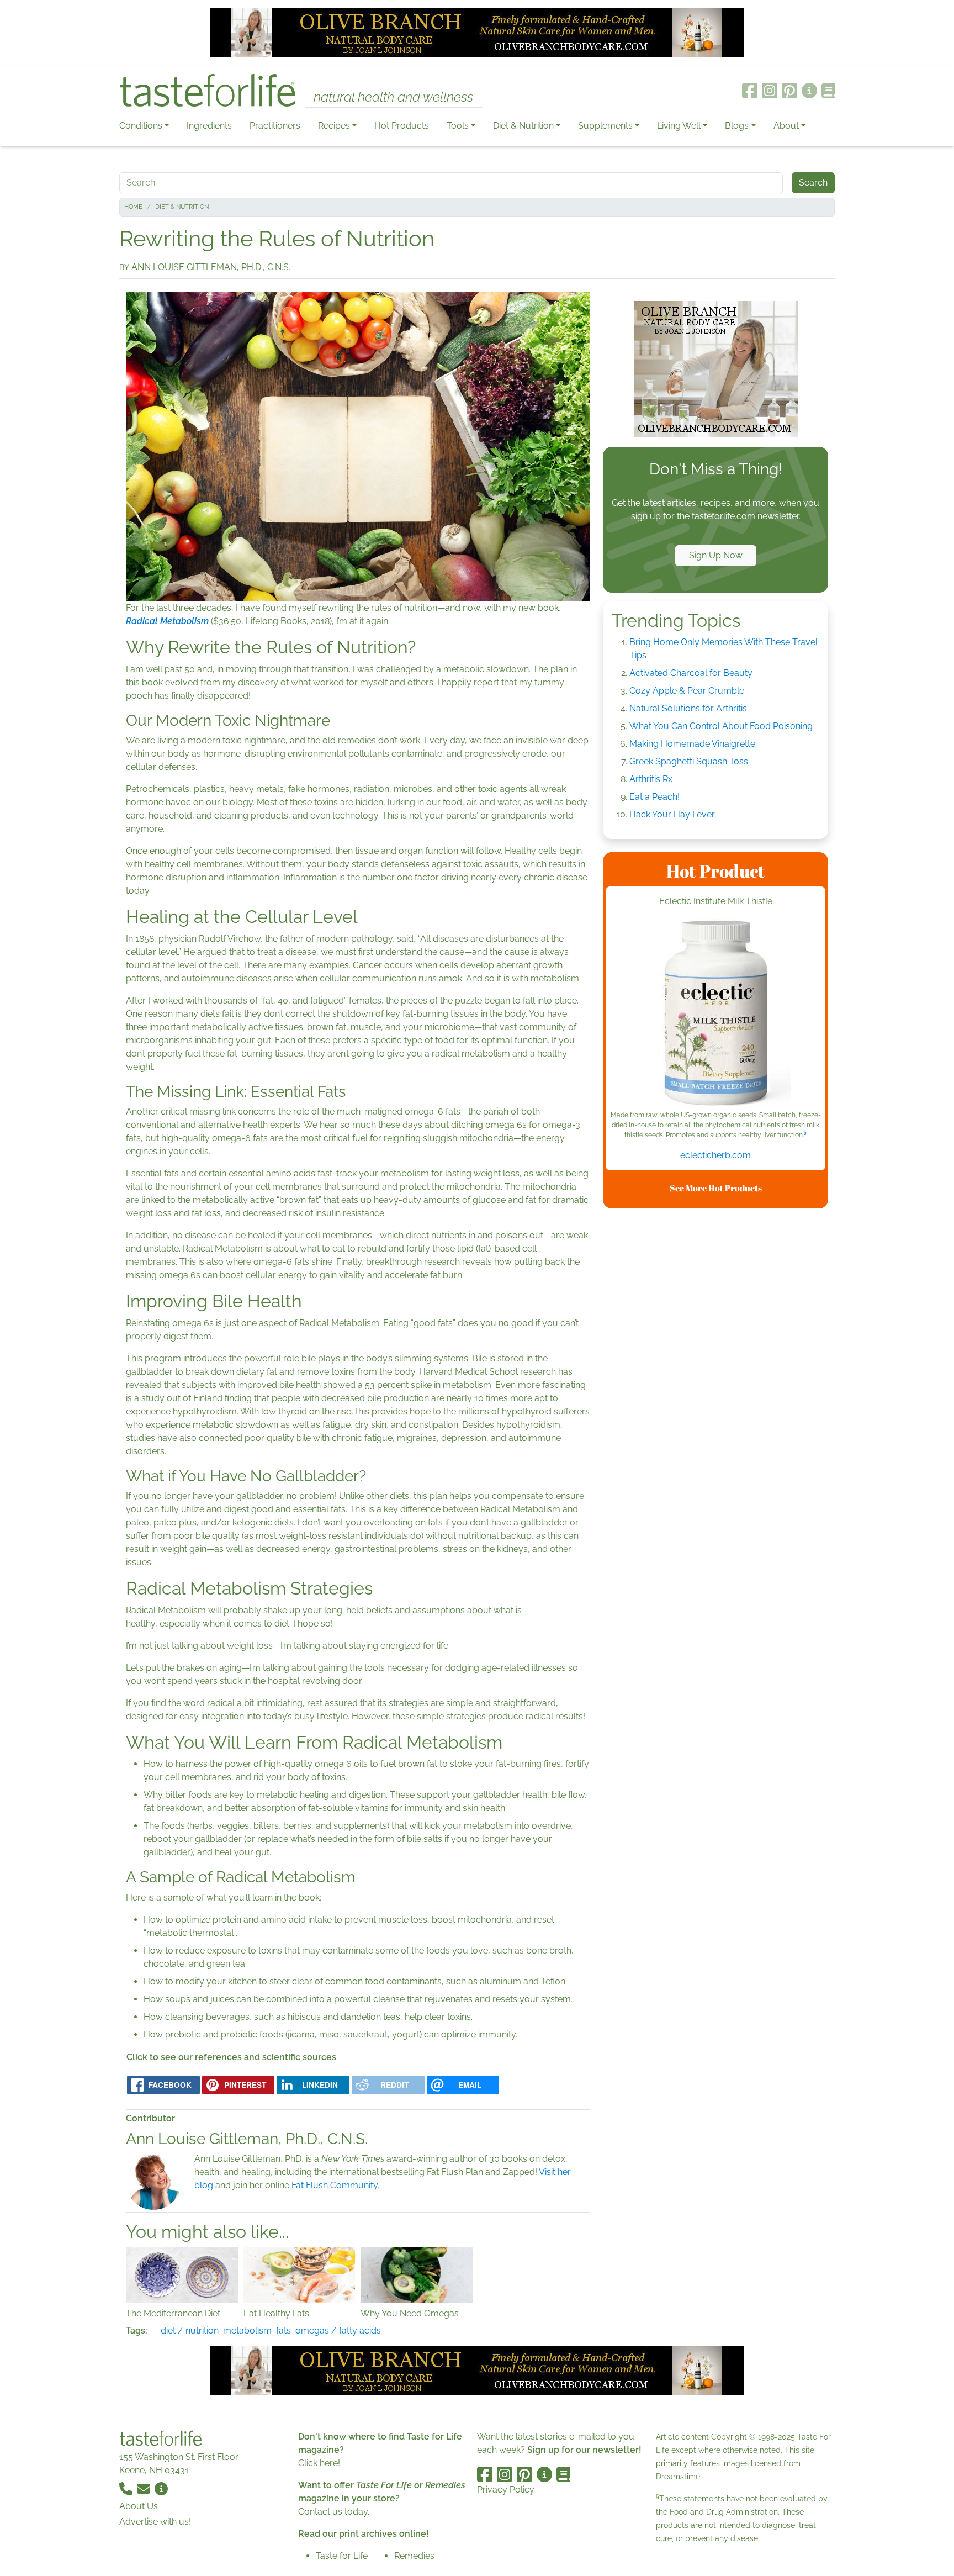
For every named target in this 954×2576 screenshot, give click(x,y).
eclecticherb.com (715, 1155)
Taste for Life (342, 2556)
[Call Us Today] (127, 2488)
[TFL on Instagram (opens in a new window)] (770, 91)
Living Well (679, 126)
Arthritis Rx (651, 779)
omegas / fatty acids (338, 2330)
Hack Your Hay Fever (672, 814)
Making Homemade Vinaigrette (692, 744)
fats (283, 2330)
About (786, 126)
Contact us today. (334, 2512)
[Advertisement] (715, 1383)
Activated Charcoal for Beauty (691, 673)
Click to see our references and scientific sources (231, 2057)
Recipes (334, 126)
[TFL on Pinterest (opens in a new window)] (789, 91)
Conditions (141, 126)
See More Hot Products (716, 1188)
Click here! (319, 2463)
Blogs (737, 126)
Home (133, 207)
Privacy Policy (506, 2490)
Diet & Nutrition (523, 126)
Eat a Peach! (654, 797)
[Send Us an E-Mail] (145, 2488)
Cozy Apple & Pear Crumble (687, 691)
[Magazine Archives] (828, 91)
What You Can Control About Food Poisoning (721, 726)
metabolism (247, 2330)
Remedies (414, 2556)
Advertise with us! (155, 2522)
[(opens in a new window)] (715, 1013)
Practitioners (275, 126)
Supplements (605, 126)
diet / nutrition (190, 2330)
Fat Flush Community (335, 2185)
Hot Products (402, 126)
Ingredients (209, 126)
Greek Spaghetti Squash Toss (689, 761)
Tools (458, 126)
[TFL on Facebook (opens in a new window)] (750, 91)
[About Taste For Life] (809, 91)
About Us (139, 2506)
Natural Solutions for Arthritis (688, 708)
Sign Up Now (716, 555)
